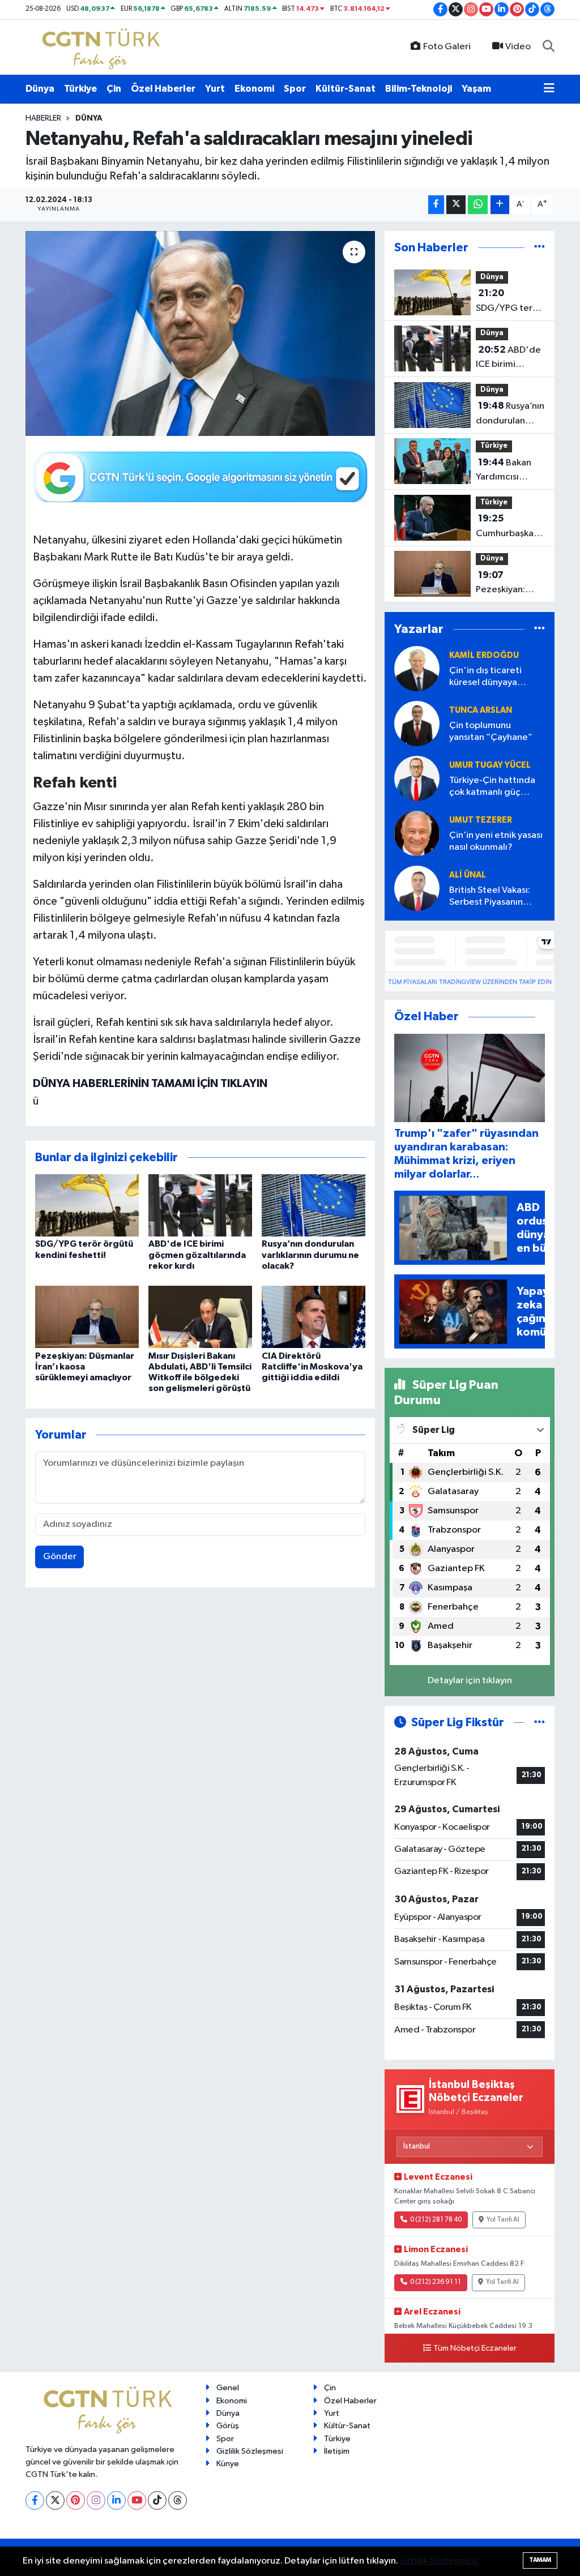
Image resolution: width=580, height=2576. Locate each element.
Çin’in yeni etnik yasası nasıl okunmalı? (496, 841)
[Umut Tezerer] (417, 834)
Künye (228, 2464)
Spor (295, 89)
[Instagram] (96, 2500)
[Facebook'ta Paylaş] (436, 205)
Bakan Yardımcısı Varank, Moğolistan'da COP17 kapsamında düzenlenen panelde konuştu (507, 471)
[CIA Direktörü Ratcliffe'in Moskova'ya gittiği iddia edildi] (314, 1317)
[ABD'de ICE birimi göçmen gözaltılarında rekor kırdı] (200, 1205)
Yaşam (476, 89)
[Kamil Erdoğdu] (417, 669)
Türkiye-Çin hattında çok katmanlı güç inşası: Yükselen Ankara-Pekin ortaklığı (496, 787)
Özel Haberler (163, 89)
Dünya (40, 89)
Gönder (60, 1557)
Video (518, 47)
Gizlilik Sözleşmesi (250, 2451)
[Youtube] (137, 2500)
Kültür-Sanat (346, 89)
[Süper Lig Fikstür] (540, 1723)
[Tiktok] (157, 2500)
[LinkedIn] (116, 2500)
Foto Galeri (447, 47)
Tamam (540, 2560)
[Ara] (549, 47)
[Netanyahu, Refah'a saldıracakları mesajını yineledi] (200, 333)
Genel (228, 2388)
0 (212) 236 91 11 (436, 2282)
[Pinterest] (76, 2500)
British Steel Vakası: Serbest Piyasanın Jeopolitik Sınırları (490, 897)
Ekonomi (254, 89)
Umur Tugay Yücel (490, 765)
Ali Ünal (468, 875)
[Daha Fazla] (500, 205)
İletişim (337, 2451)
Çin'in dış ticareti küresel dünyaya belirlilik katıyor (485, 677)
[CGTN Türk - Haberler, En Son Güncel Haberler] (103, 47)
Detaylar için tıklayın (470, 1681)
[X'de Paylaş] (456, 205)
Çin (114, 89)
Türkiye (80, 89)
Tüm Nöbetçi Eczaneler (475, 2348)
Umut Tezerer (481, 820)
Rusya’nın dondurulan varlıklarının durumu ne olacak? (310, 1255)
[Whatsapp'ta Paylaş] (478, 205)
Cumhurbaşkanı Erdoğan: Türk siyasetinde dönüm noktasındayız (508, 527)
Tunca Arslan (481, 710)
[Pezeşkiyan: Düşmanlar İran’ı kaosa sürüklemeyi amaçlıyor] (87, 1317)
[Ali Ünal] (417, 889)
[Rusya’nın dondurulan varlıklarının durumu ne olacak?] (314, 1205)
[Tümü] (540, 248)
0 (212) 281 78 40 (436, 2220)
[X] (55, 2500)
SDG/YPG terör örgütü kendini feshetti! (509, 302)
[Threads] (178, 2500)
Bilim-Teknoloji (419, 89)
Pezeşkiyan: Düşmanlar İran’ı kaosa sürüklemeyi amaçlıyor (85, 1367)
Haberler (43, 118)
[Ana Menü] (549, 89)
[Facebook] (35, 2500)
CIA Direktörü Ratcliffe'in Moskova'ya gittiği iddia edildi (312, 1367)
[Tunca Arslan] (417, 724)
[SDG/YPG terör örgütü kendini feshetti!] (87, 1205)
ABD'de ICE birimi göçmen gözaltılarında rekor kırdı (197, 1255)
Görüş (228, 2426)
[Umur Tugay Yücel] (417, 779)
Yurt (215, 89)
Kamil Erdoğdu (484, 655)
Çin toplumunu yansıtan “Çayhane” (491, 731)
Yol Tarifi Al (503, 2220)
